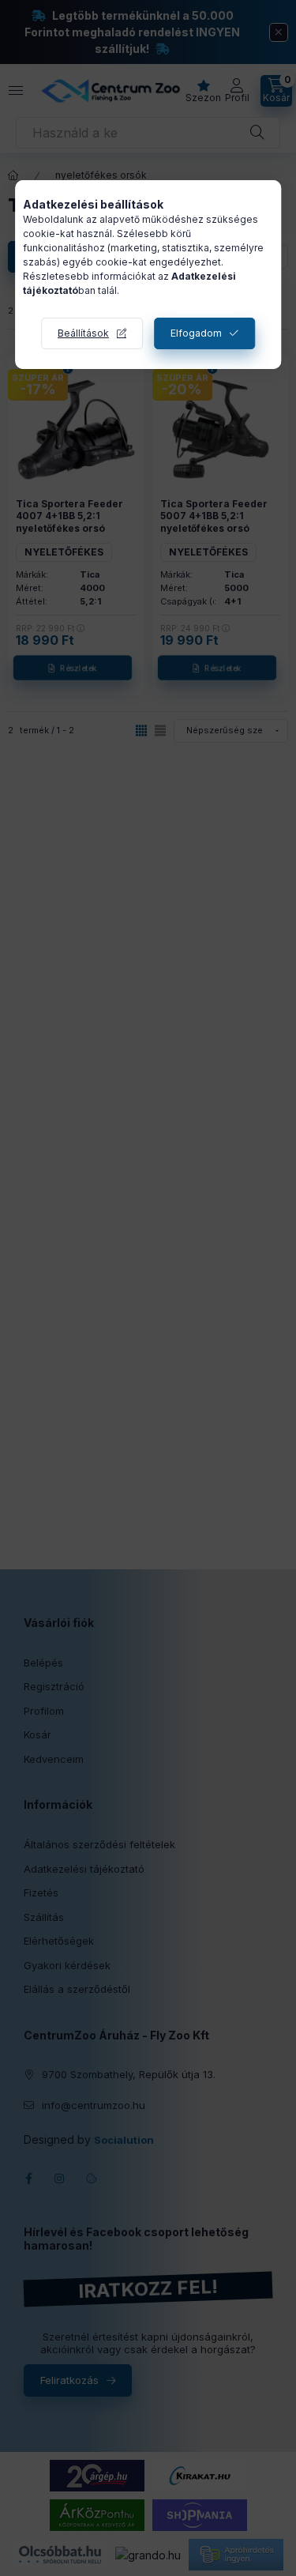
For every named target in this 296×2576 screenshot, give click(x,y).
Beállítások (83, 333)
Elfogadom (196, 333)
